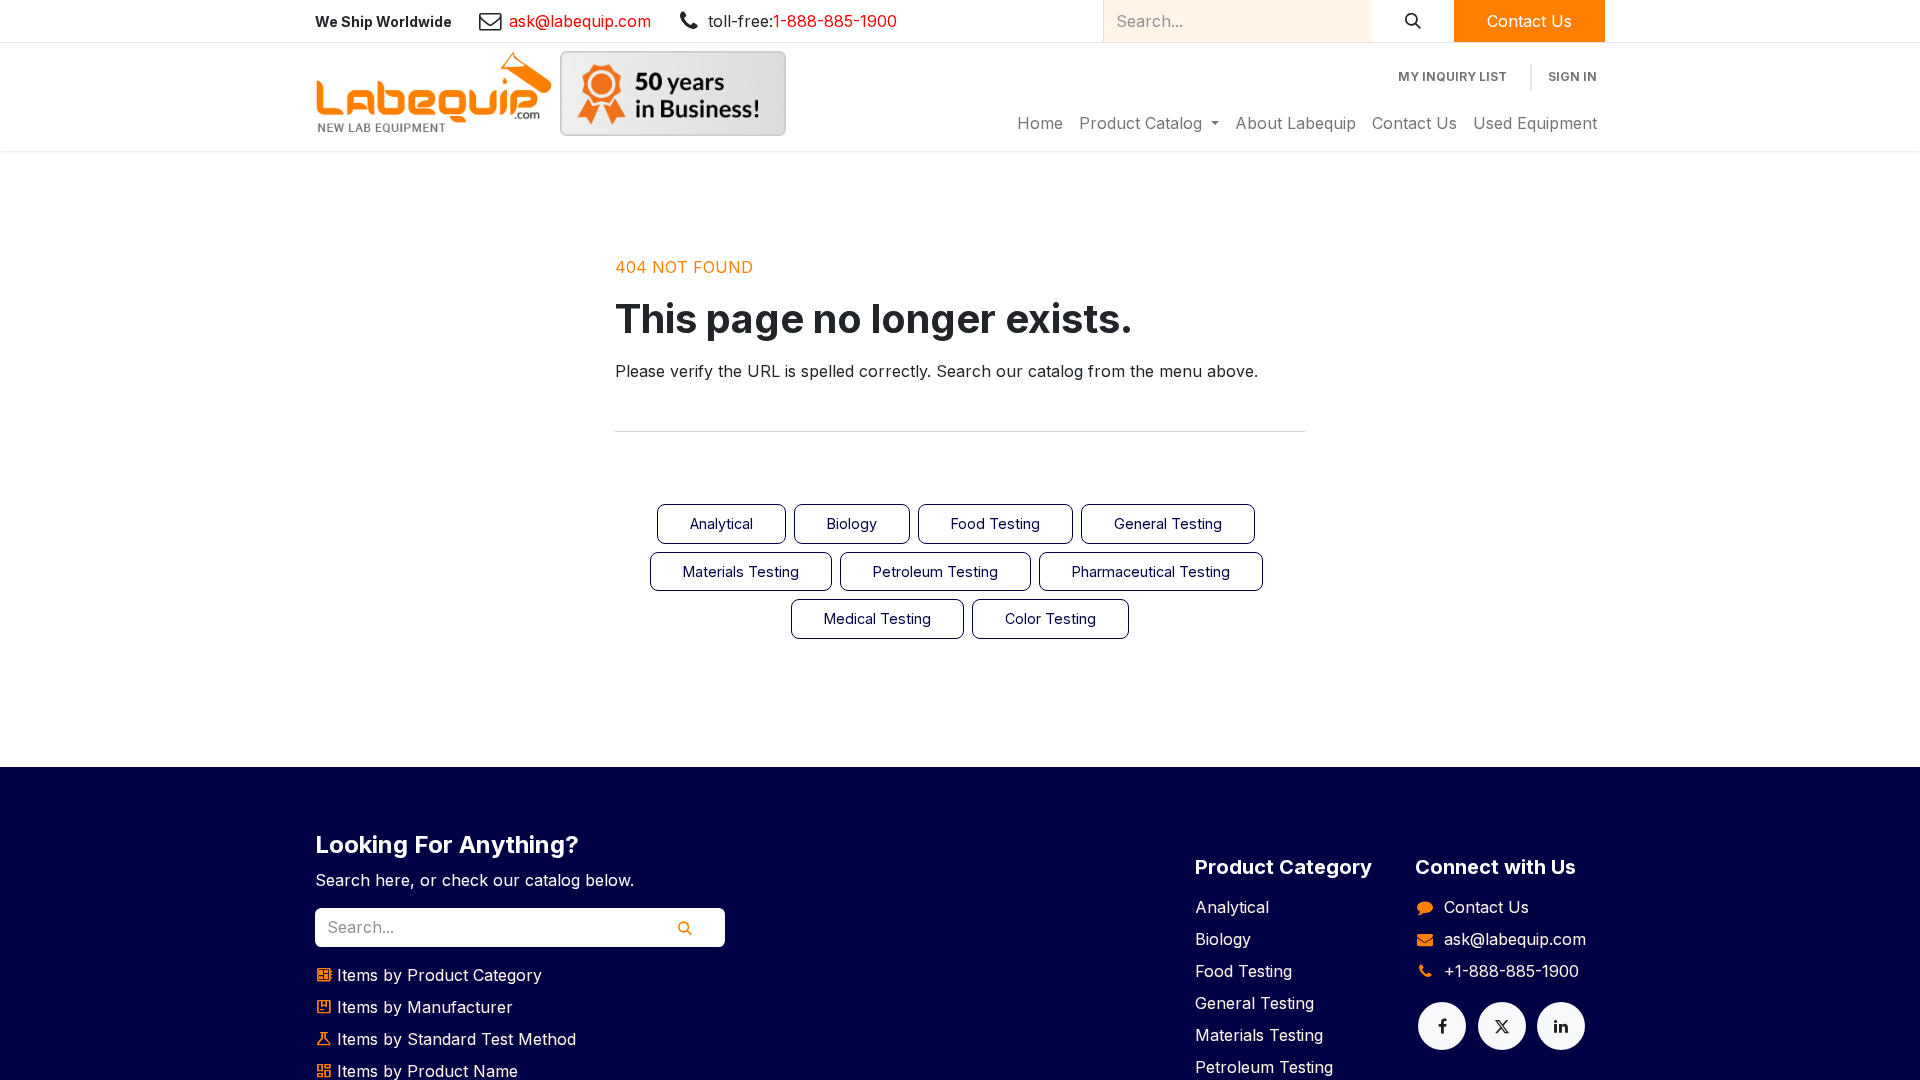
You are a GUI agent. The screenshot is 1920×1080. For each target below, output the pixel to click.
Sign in (1572, 76)
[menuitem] (1040, 123)
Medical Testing (877, 618)
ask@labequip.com (1515, 939)
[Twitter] (1502, 1026)
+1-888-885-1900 (1511, 971)
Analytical (721, 523)
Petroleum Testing (935, 571)
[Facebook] (1442, 1026)
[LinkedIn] (1561, 1026)
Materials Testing (741, 571)
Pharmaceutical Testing (1151, 571)
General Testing (1168, 523)
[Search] (1413, 21)
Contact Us (1529, 21)
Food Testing (995, 523)
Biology (852, 523)
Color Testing (1050, 618)
